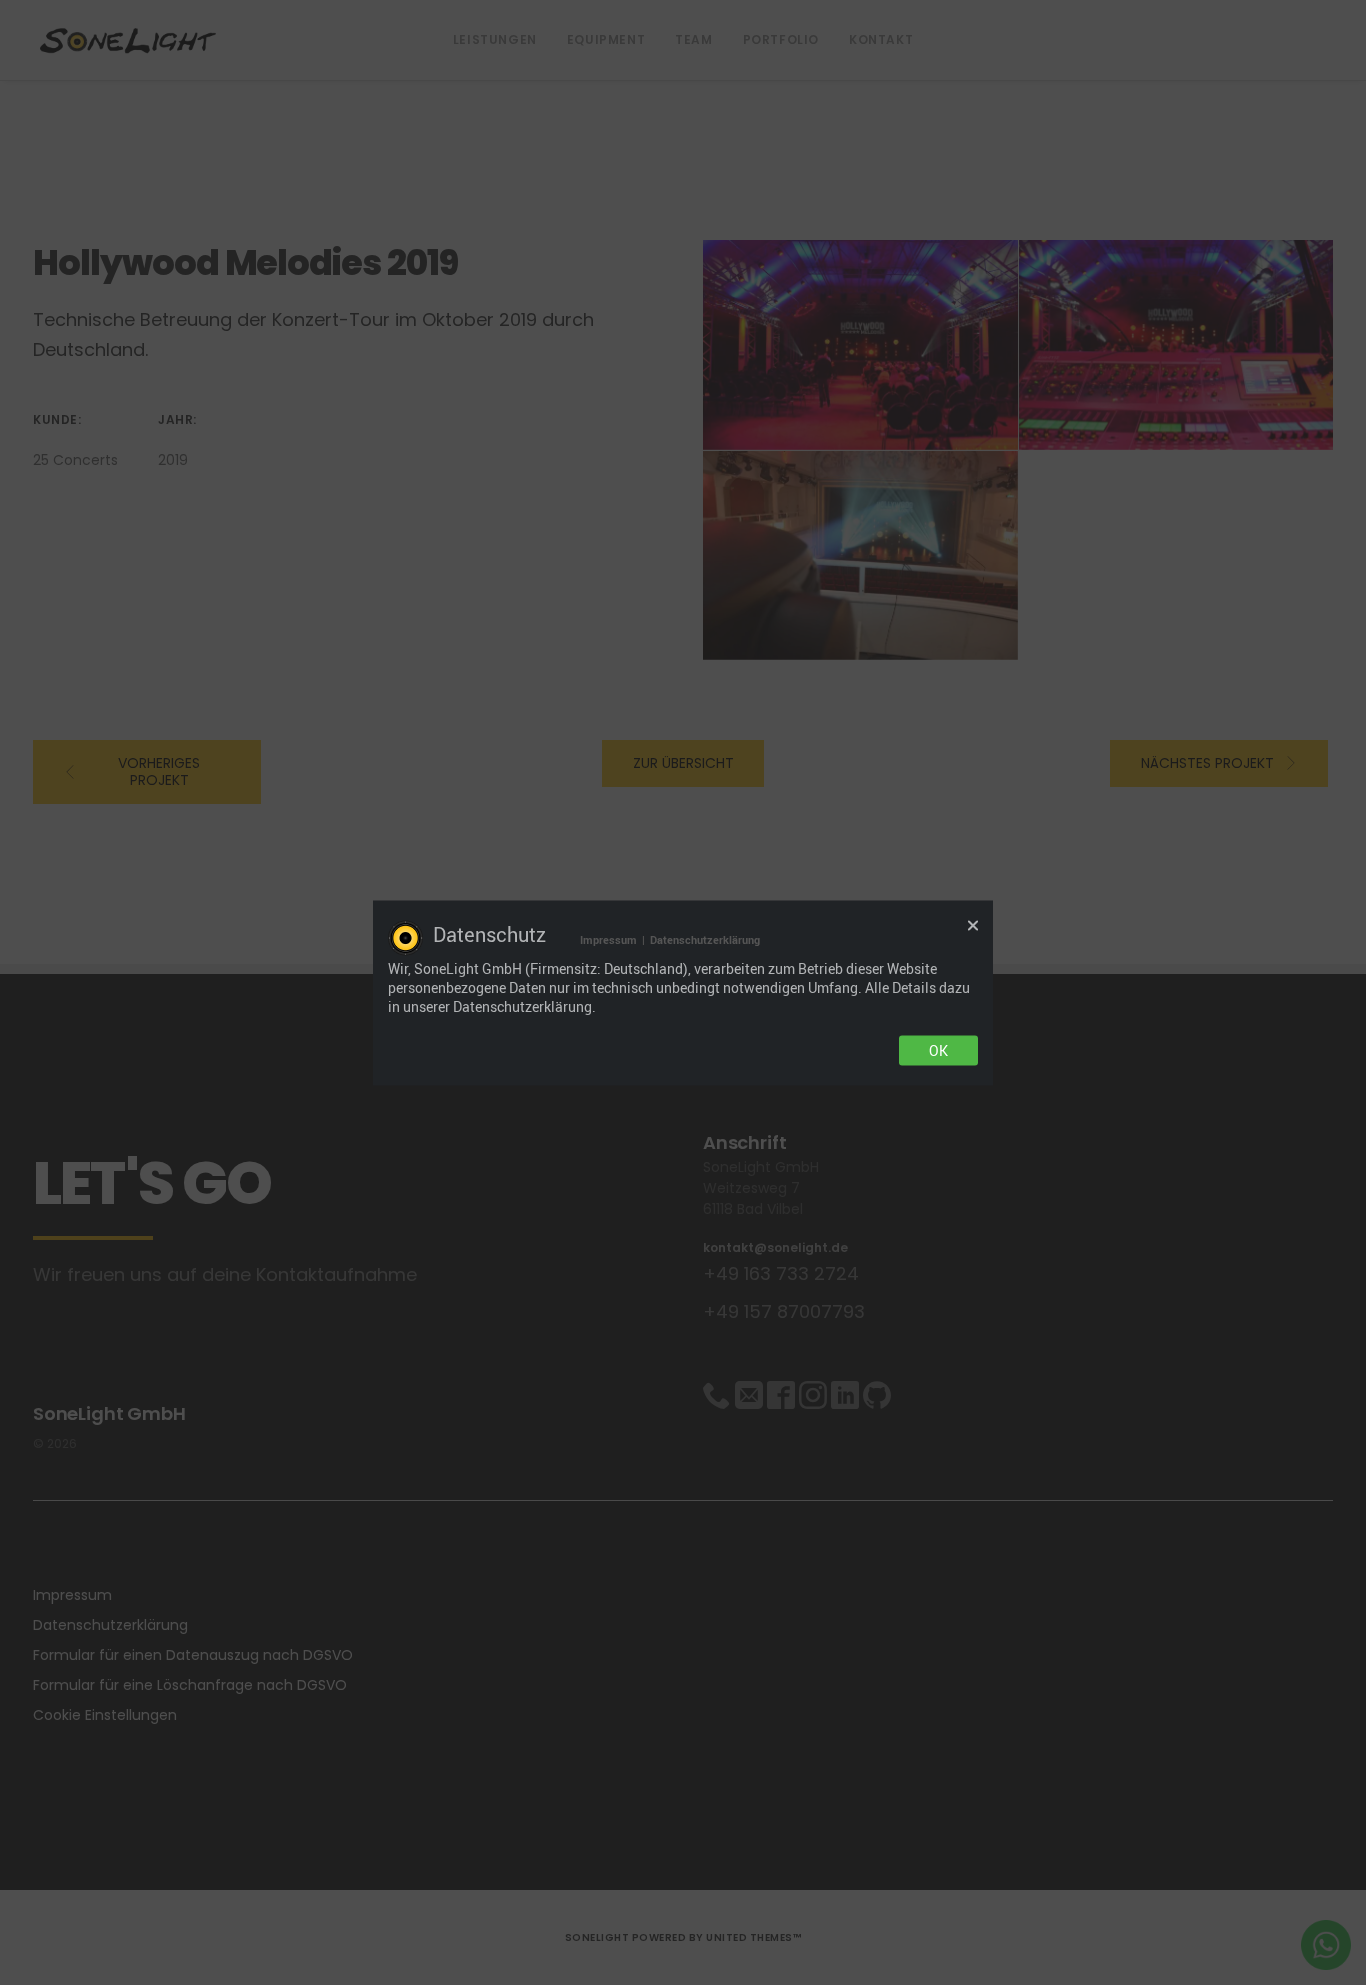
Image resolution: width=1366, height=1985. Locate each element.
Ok (938, 1050)
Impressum (608, 938)
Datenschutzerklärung (705, 938)
